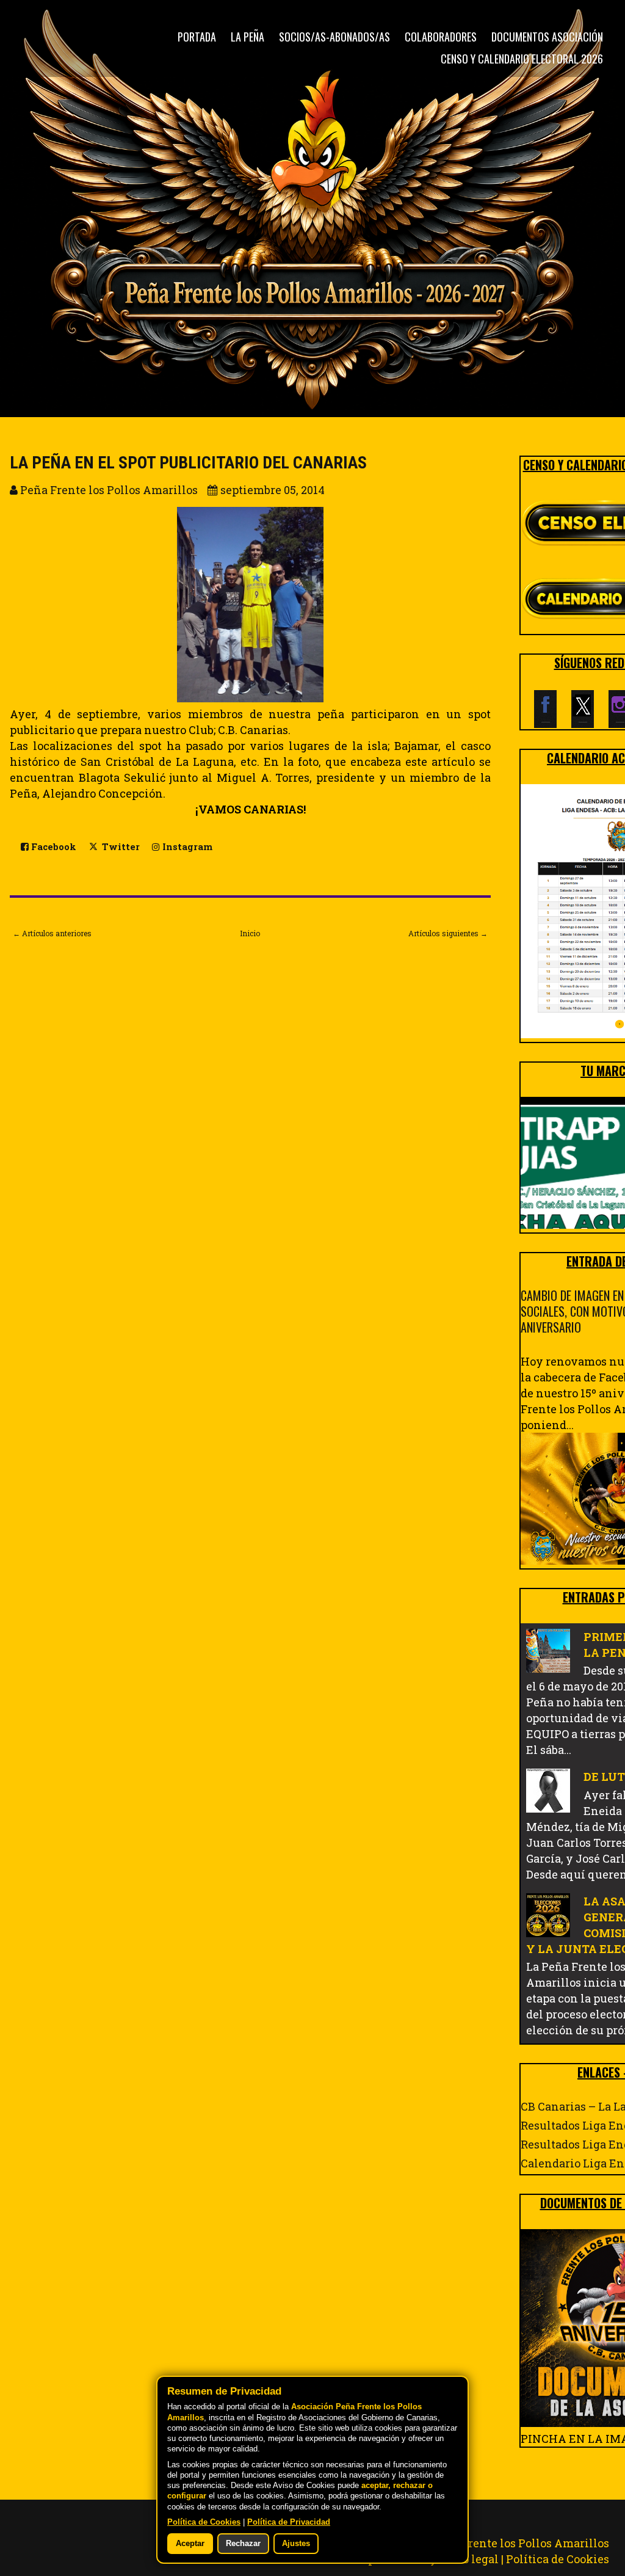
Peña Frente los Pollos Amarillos (520, 2543)
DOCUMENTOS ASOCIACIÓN (547, 37)
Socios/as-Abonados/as (334, 37)
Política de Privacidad (289, 2522)
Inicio (250, 933)
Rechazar (243, 2544)
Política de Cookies (558, 2559)
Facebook (52, 847)
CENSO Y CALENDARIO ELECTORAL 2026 (522, 59)
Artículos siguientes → (448, 933)
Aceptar (190, 2544)
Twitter (120, 847)
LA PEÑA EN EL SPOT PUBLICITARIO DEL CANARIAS (188, 463)
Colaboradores (441, 37)
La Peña (247, 37)
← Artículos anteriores (52, 933)
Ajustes (296, 2544)
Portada (197, 37)
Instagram (186, 847)
